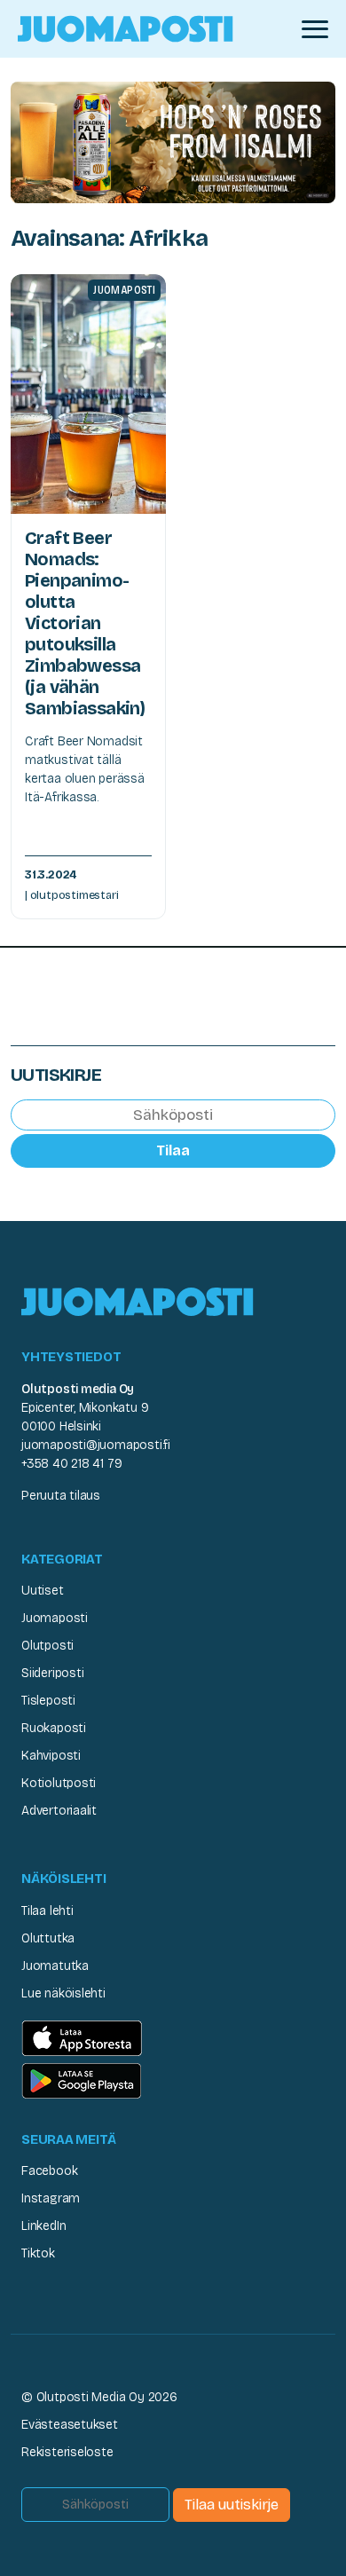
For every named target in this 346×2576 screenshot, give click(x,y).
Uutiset (43, 1591)
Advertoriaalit (59, 1811)
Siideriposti (52, 1673)
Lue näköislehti (63, 1993)
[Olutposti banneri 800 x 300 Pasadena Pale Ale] (173, 142)
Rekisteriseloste (67, 2452)
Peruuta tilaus (61, 1496)
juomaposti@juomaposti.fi (96, 1445)
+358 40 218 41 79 (71, 1464)
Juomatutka (55, 1966)
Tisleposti (48, 1701)
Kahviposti (51, 1756)
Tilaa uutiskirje (232, 2505)
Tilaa (173, 1150)
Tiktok (38, 2253)
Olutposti (47, 1646)
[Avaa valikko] (315, 29)
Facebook (49, 2171)
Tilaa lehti (47, 1911)
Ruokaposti (54, 1728)
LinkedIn (43, 2226)
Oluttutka (48, 1938)
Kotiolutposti (59, 1783)
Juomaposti (55, 1618)
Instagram (51, 2198)
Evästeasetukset (70, 2425)
